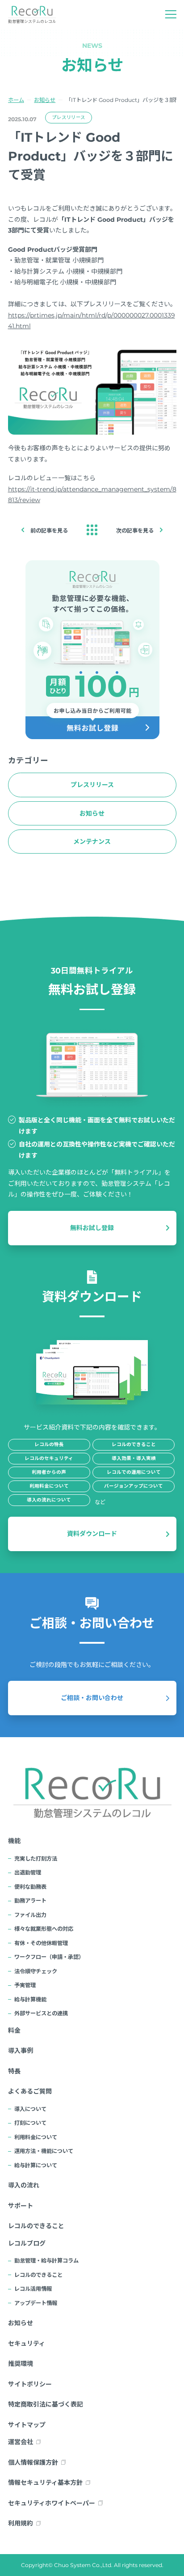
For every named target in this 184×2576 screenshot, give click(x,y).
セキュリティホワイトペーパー (52, 2503)
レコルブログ (27, 2243)
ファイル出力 (30, 1915)
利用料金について (36, 2137)
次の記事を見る (135, 531)
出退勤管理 (28, 1872)
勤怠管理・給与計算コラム (46, 2261)
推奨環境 (21, 2364)
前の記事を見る (49, 531)
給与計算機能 (30, 1999)
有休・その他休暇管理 (41, 1943)
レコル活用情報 (33, 2289)
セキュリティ (27, 2343)
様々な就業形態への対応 (44, 1929)
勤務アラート (30, 1901)
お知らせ (45, 100)
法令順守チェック (36, 1971)
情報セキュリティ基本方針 (45, 2483)
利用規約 (21, 2523)
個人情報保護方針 (33, 2462)
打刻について (30, 2123)
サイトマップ (27, 2425)
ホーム (16, 100)
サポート (21, 2206)
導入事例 (21, 2051)
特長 (14, 2071)
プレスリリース (69, 117)
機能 (14, 1841)
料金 (14, 2030)
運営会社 (21, 2442)
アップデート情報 (36, 2303)
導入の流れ (24, 2185)
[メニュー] (171, 15)
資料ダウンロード (92, 1534)
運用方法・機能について (44, 2151)
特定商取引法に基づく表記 (46, 2404)
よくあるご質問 (30, 2091)
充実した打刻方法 (36, 1859)
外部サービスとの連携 (41, 2013)
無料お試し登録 (92, 1228)
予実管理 (25, 1985)
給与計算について (36, 2165)
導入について (30, 2109)
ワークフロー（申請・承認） (49, 1957)
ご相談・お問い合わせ (92, 1698)
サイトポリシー (30, 2384)
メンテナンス (92, 842)
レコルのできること (36, 2226)
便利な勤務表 (30, 1887)
